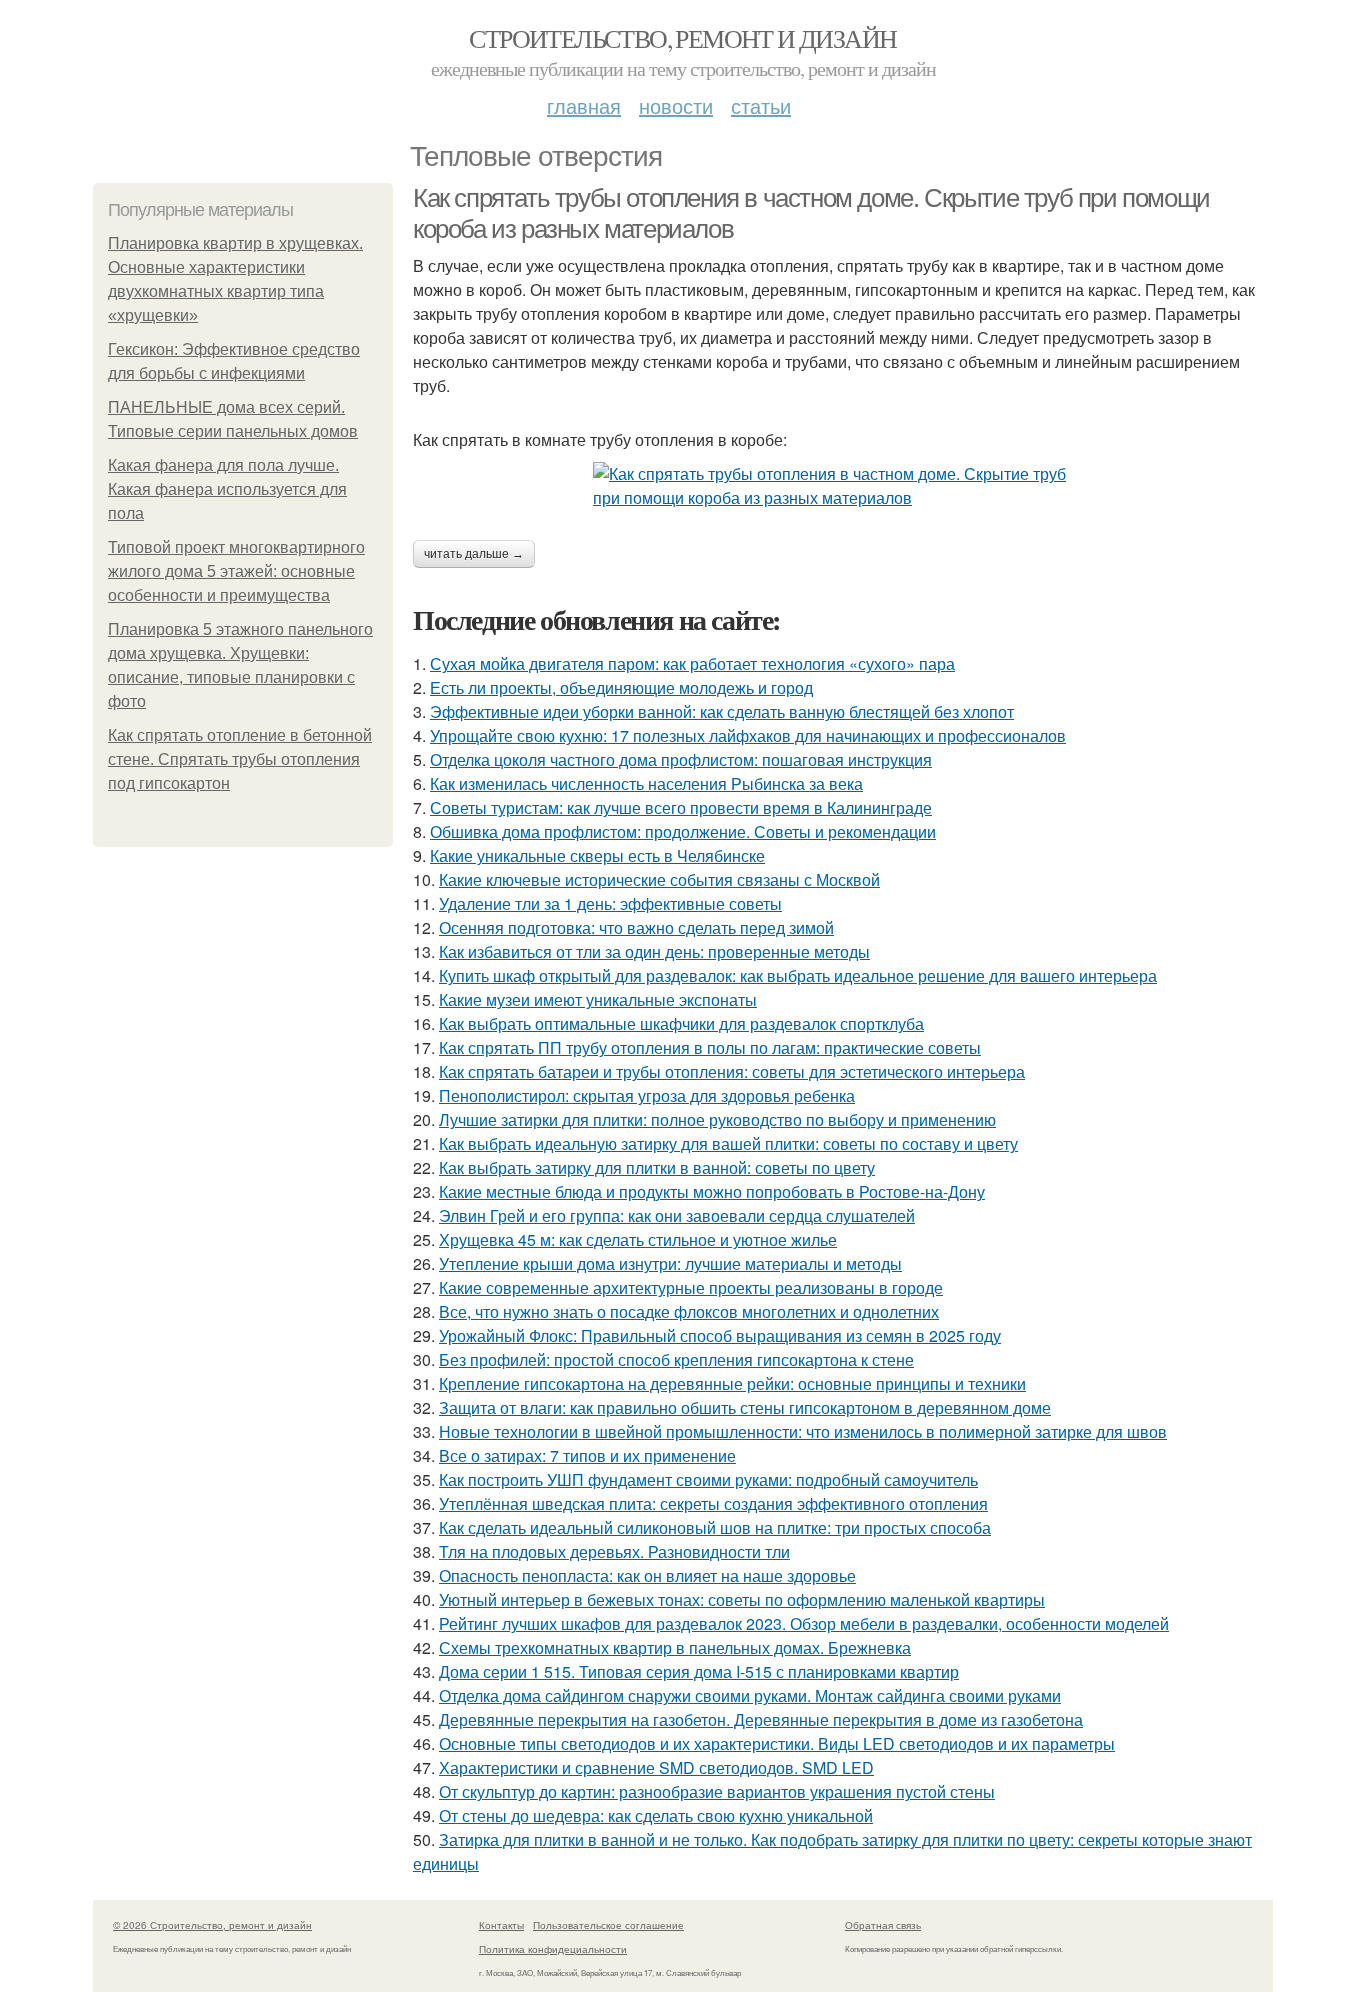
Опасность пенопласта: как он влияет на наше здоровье (647, 1575)
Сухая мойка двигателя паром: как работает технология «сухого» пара (692, 663)
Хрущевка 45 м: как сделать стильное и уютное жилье (638, 1239)
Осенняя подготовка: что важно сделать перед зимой (636, 927)
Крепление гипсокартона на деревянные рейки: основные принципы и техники (732, 1383)
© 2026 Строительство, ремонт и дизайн (212, 1925)
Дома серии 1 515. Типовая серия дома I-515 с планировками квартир (699, 1671)
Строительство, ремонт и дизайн (682, 38)
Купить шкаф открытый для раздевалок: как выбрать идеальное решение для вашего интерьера (798, 975)
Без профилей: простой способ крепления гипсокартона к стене (676, 1359)
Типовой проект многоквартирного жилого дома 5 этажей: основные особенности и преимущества (236, 571)
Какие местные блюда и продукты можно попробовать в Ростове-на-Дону (712, 1191)
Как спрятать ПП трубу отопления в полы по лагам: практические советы (710, 1047)
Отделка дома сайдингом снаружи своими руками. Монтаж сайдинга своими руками (750, 1695)
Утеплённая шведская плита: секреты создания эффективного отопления (713, 1503)
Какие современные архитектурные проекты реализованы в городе (691, 1287)
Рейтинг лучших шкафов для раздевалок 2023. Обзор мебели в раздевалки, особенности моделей (804, 1623)
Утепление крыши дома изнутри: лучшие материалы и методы (670, 1263)
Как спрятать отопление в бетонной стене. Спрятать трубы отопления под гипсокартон (240, 759)
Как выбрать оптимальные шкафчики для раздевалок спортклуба (681, 1023)
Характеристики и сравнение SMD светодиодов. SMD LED (656, 1767)
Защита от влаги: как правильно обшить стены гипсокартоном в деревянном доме (745, 1407)
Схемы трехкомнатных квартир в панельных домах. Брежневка (675, 1647)
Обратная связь (883, 1925)
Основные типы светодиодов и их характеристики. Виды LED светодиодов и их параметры (777, 1743)
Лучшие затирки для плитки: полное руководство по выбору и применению (717, 1119)
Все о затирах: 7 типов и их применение (587, 1455)
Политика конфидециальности (553, 1949)
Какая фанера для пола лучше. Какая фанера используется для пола (227, 489)
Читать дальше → (474, 554)
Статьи (761, 105)
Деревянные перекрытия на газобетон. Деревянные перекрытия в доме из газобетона (761, 1719)
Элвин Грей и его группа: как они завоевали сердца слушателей (677, 1215)
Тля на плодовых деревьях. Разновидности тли (614, 1551)
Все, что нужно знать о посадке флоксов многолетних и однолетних (689, 1311)
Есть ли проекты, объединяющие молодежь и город (621, 687)
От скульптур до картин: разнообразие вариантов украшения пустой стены (717, 1791)
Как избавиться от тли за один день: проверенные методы (654, 951)
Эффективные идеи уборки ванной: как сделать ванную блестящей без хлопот (722, 711)
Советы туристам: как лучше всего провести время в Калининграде (681, 807)
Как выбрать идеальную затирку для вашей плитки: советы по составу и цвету (728, 1143)
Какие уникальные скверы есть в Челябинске (597, 855)
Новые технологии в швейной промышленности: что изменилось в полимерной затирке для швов (803, 1431)
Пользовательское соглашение (608, 1925)
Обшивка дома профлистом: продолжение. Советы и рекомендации (683, 831)
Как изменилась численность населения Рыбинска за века (646, 783)
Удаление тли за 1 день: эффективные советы (610, 903)
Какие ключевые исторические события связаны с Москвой (659, 879)
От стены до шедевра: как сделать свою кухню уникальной (656, 1815)
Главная (584, 105)
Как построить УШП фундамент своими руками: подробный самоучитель (708, 1479)
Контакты (501, 1925)
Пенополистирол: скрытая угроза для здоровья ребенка (647, 1095)
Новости (676, 105)
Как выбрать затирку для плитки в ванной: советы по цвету (657, 1167)
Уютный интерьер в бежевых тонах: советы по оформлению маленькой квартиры (742, 1599)
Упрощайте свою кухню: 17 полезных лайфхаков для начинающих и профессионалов (748, 735)
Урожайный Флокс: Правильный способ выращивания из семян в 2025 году (720, 1335)
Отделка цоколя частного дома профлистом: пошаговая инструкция (681, 759)
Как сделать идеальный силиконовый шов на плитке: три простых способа (715, 1527)
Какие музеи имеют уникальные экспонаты (598, 999)
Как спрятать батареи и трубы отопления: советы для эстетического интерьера (732, 1071)
